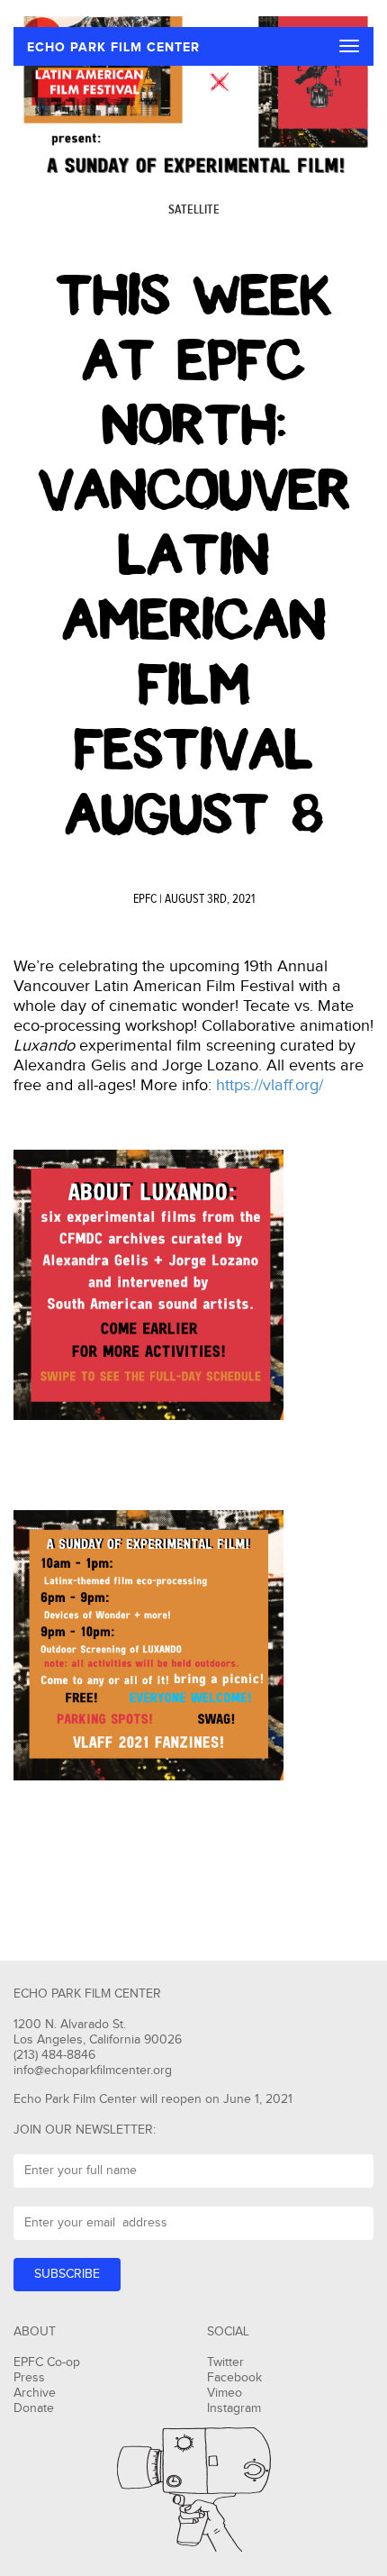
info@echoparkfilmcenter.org (93, 2071)
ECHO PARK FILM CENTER (113, 47)
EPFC (145, 899)
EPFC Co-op (47, 2362)
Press (29, 2378)
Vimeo (225, 2393)
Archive (35, 2393)
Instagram (234, 2408)
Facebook (234, 2378)
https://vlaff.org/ (270, 1085)
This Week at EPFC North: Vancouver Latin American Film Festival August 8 (194, 555)
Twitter (225, 2362)
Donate (34, 2408)
